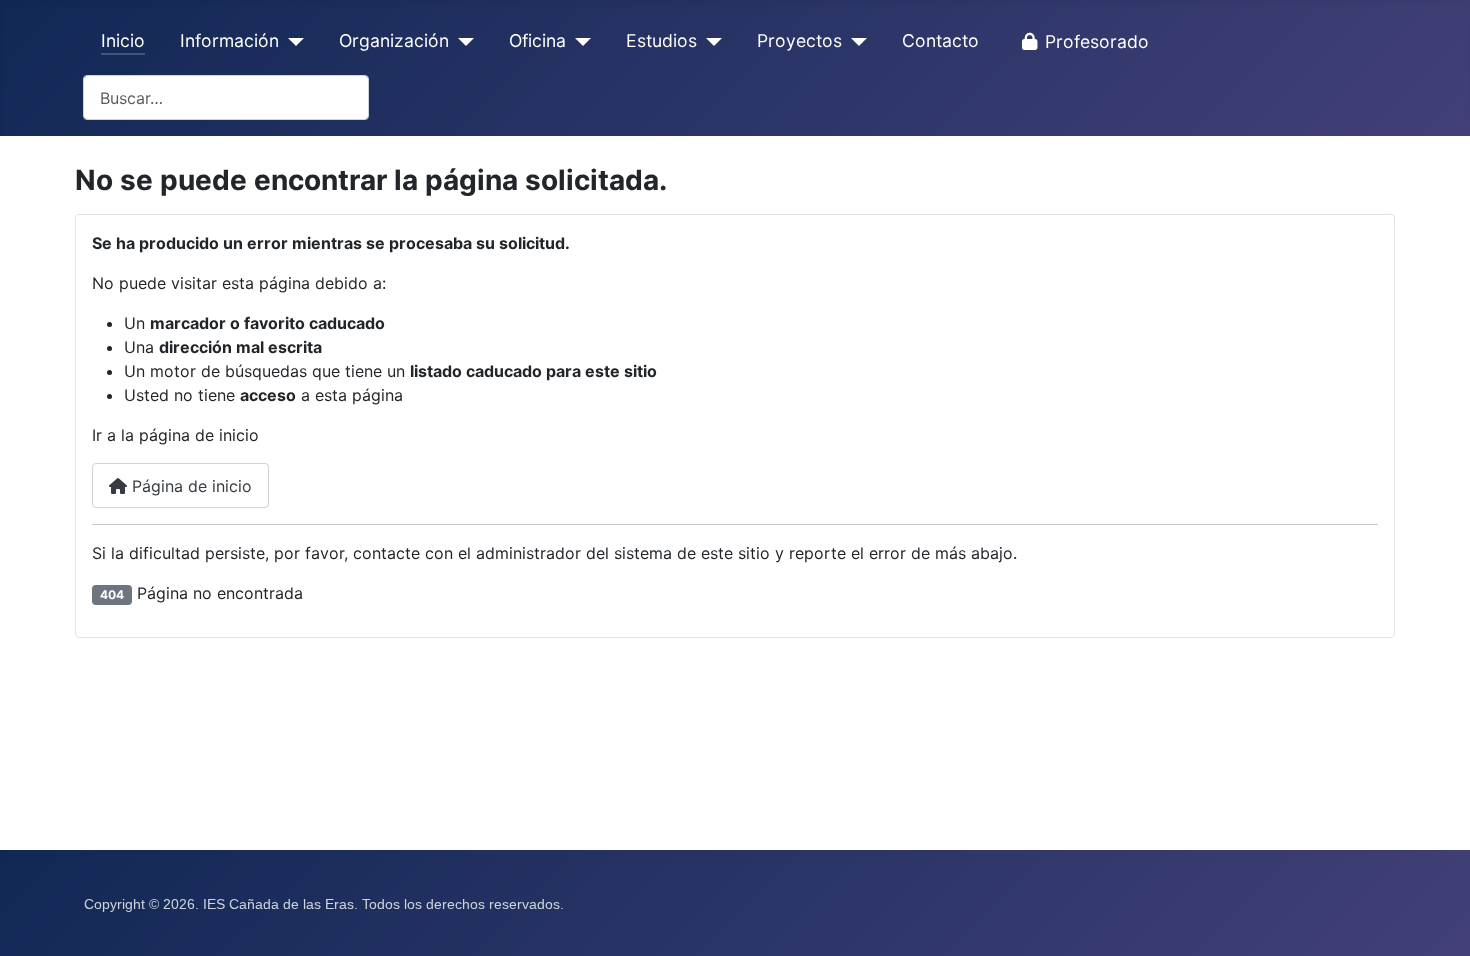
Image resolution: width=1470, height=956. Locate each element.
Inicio (123, 40)
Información (229, 40)
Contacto (940, 40)
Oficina (537, 40)
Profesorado (1097, 41)
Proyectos (799, 40)
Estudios (661, 40)
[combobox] (226, 97)
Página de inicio (189, 486)
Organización (394, 40)
